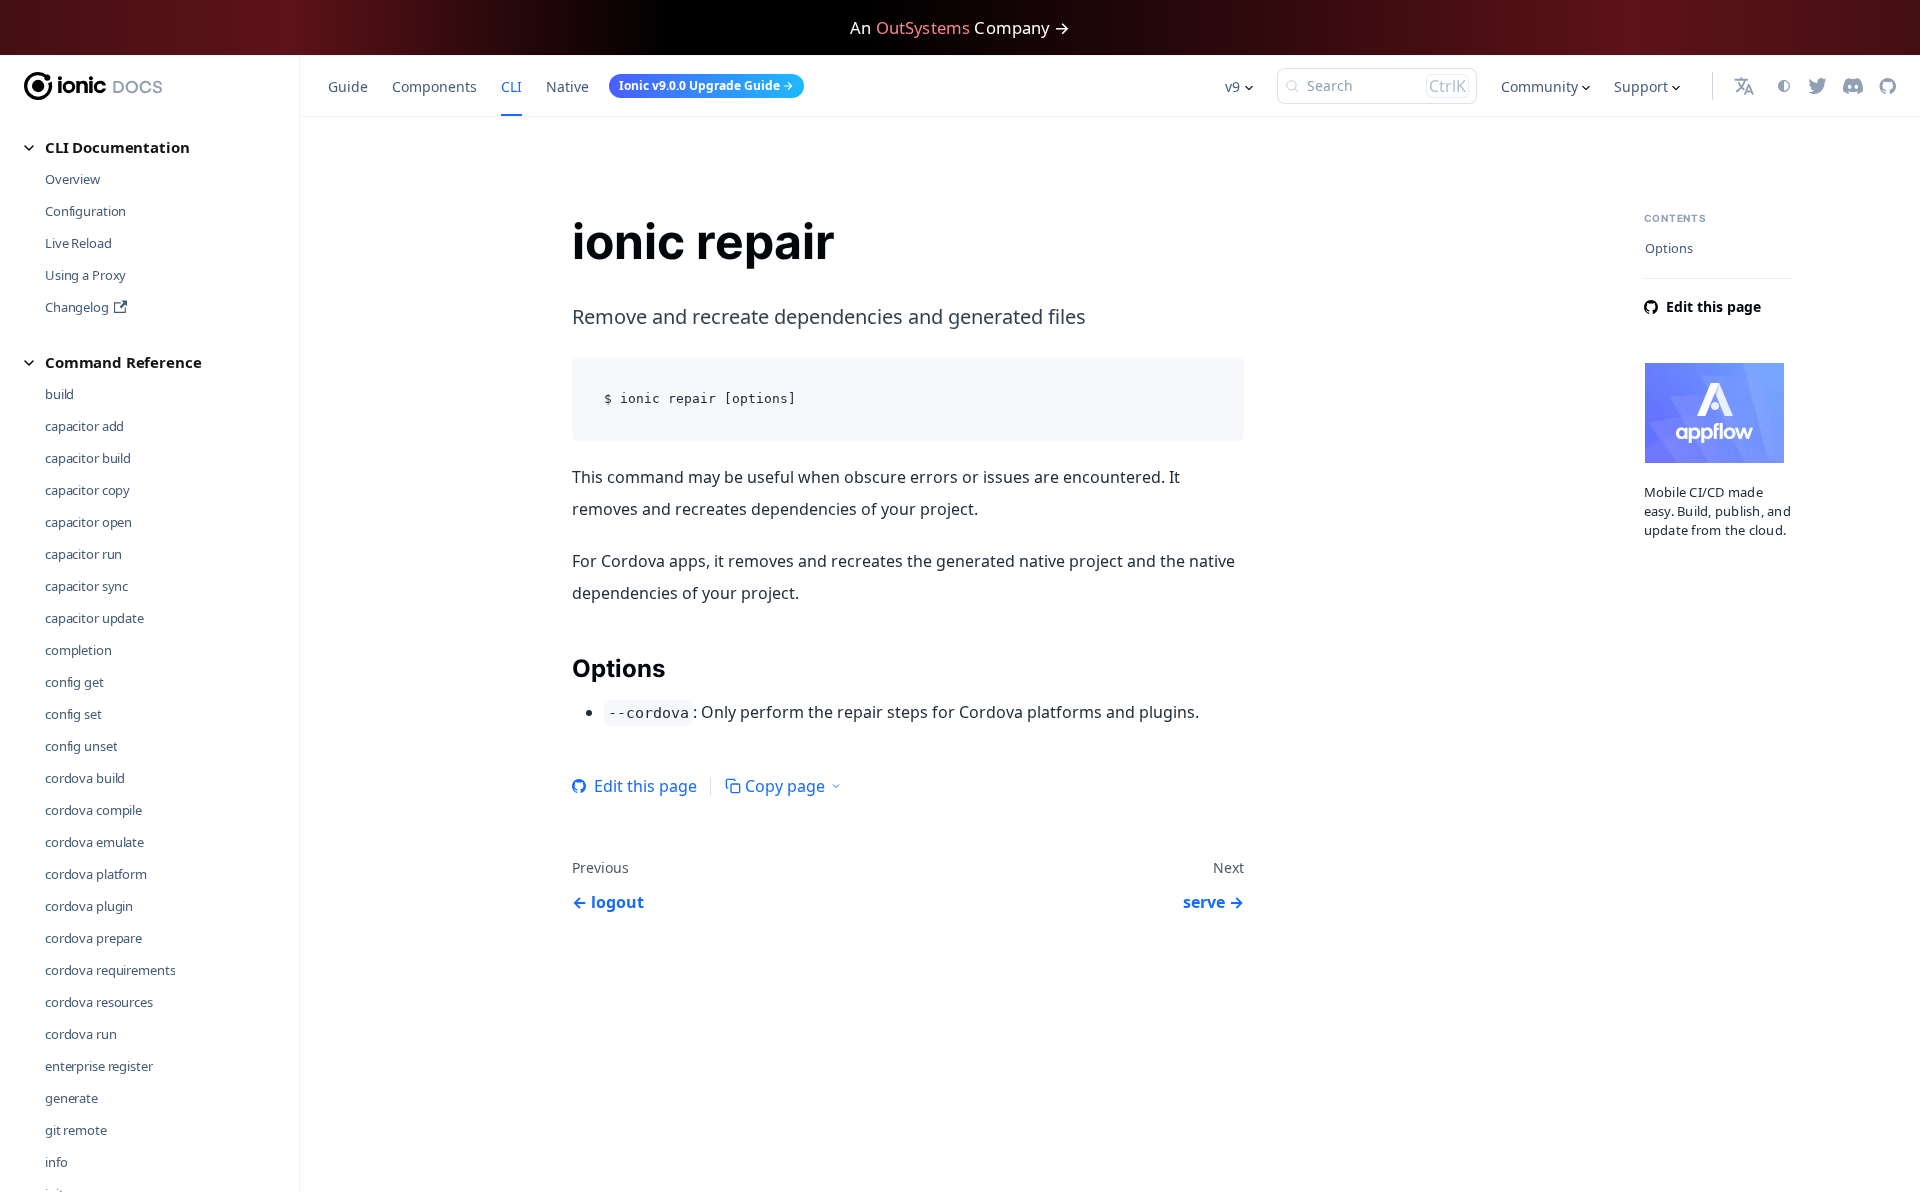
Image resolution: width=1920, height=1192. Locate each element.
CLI (511, 86)
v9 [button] (1232, 86)
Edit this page (645, 786)
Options (1669, 248)
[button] (150, 147)
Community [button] (1539, 86)
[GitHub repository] (1887, 86)
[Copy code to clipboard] (1219, 381)
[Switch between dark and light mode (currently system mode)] (1784, 86)
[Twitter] (1817, 86)
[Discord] (1853, 86)
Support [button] (1641, 86)
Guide (348, 86)
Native (567, 86)
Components (434, 86)
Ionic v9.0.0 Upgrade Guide (699, 85)
